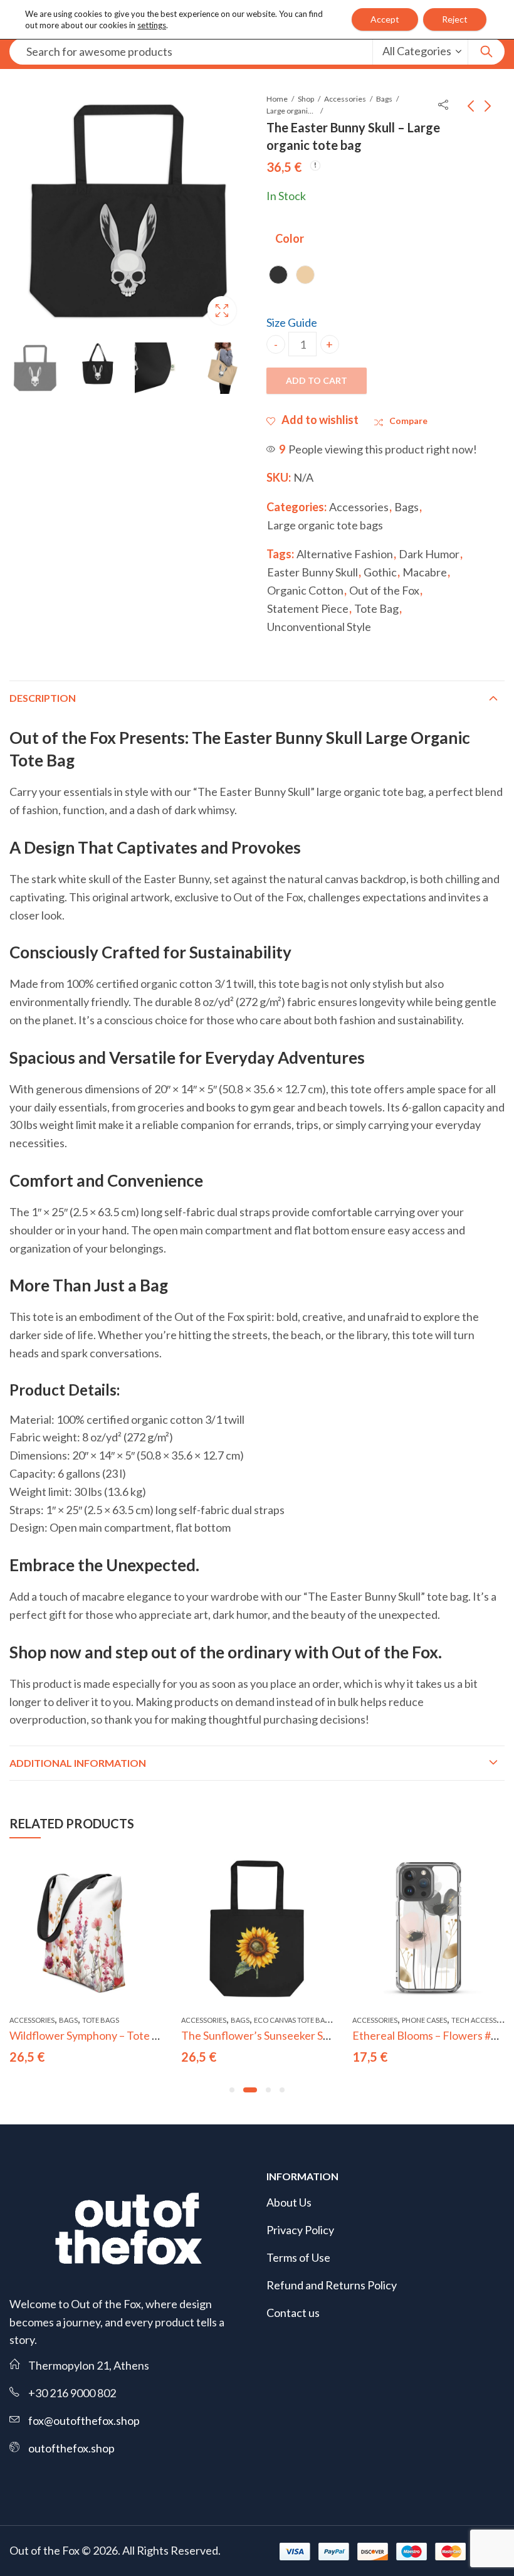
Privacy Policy (300, 2230)
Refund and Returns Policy (332, 2285)
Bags (384, 99)
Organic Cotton (305, 590)
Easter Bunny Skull (312, 572)
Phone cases (424, 2020)
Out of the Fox (384, 590)
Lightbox (222, 310)
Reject (455, 19)
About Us (289, 2202)
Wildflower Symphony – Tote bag (90, 2035)
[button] (232, 2090)
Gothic (380, 572)
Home (277, 99)
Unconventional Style (319, 627)
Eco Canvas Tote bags (294, 2020)
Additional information (78, 1763)
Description (43, 698)
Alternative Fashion (345, 554)
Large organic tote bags (291, 111)
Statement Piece (308, 608)
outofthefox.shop (71, 2448)
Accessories (345, 99)
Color (290, 238)
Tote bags (101, 2020)
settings (152, 25)
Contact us (293, 2313)
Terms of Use (298, 2257)
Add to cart (317, 380)
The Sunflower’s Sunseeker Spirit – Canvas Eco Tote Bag (318, 2035)
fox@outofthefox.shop (84, 2420)
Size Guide (292, 322)
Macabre (425, 572)
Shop (306, 99)
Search (486, 51)
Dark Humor (429, 554)
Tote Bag (376, 608)
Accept (385, 19)
